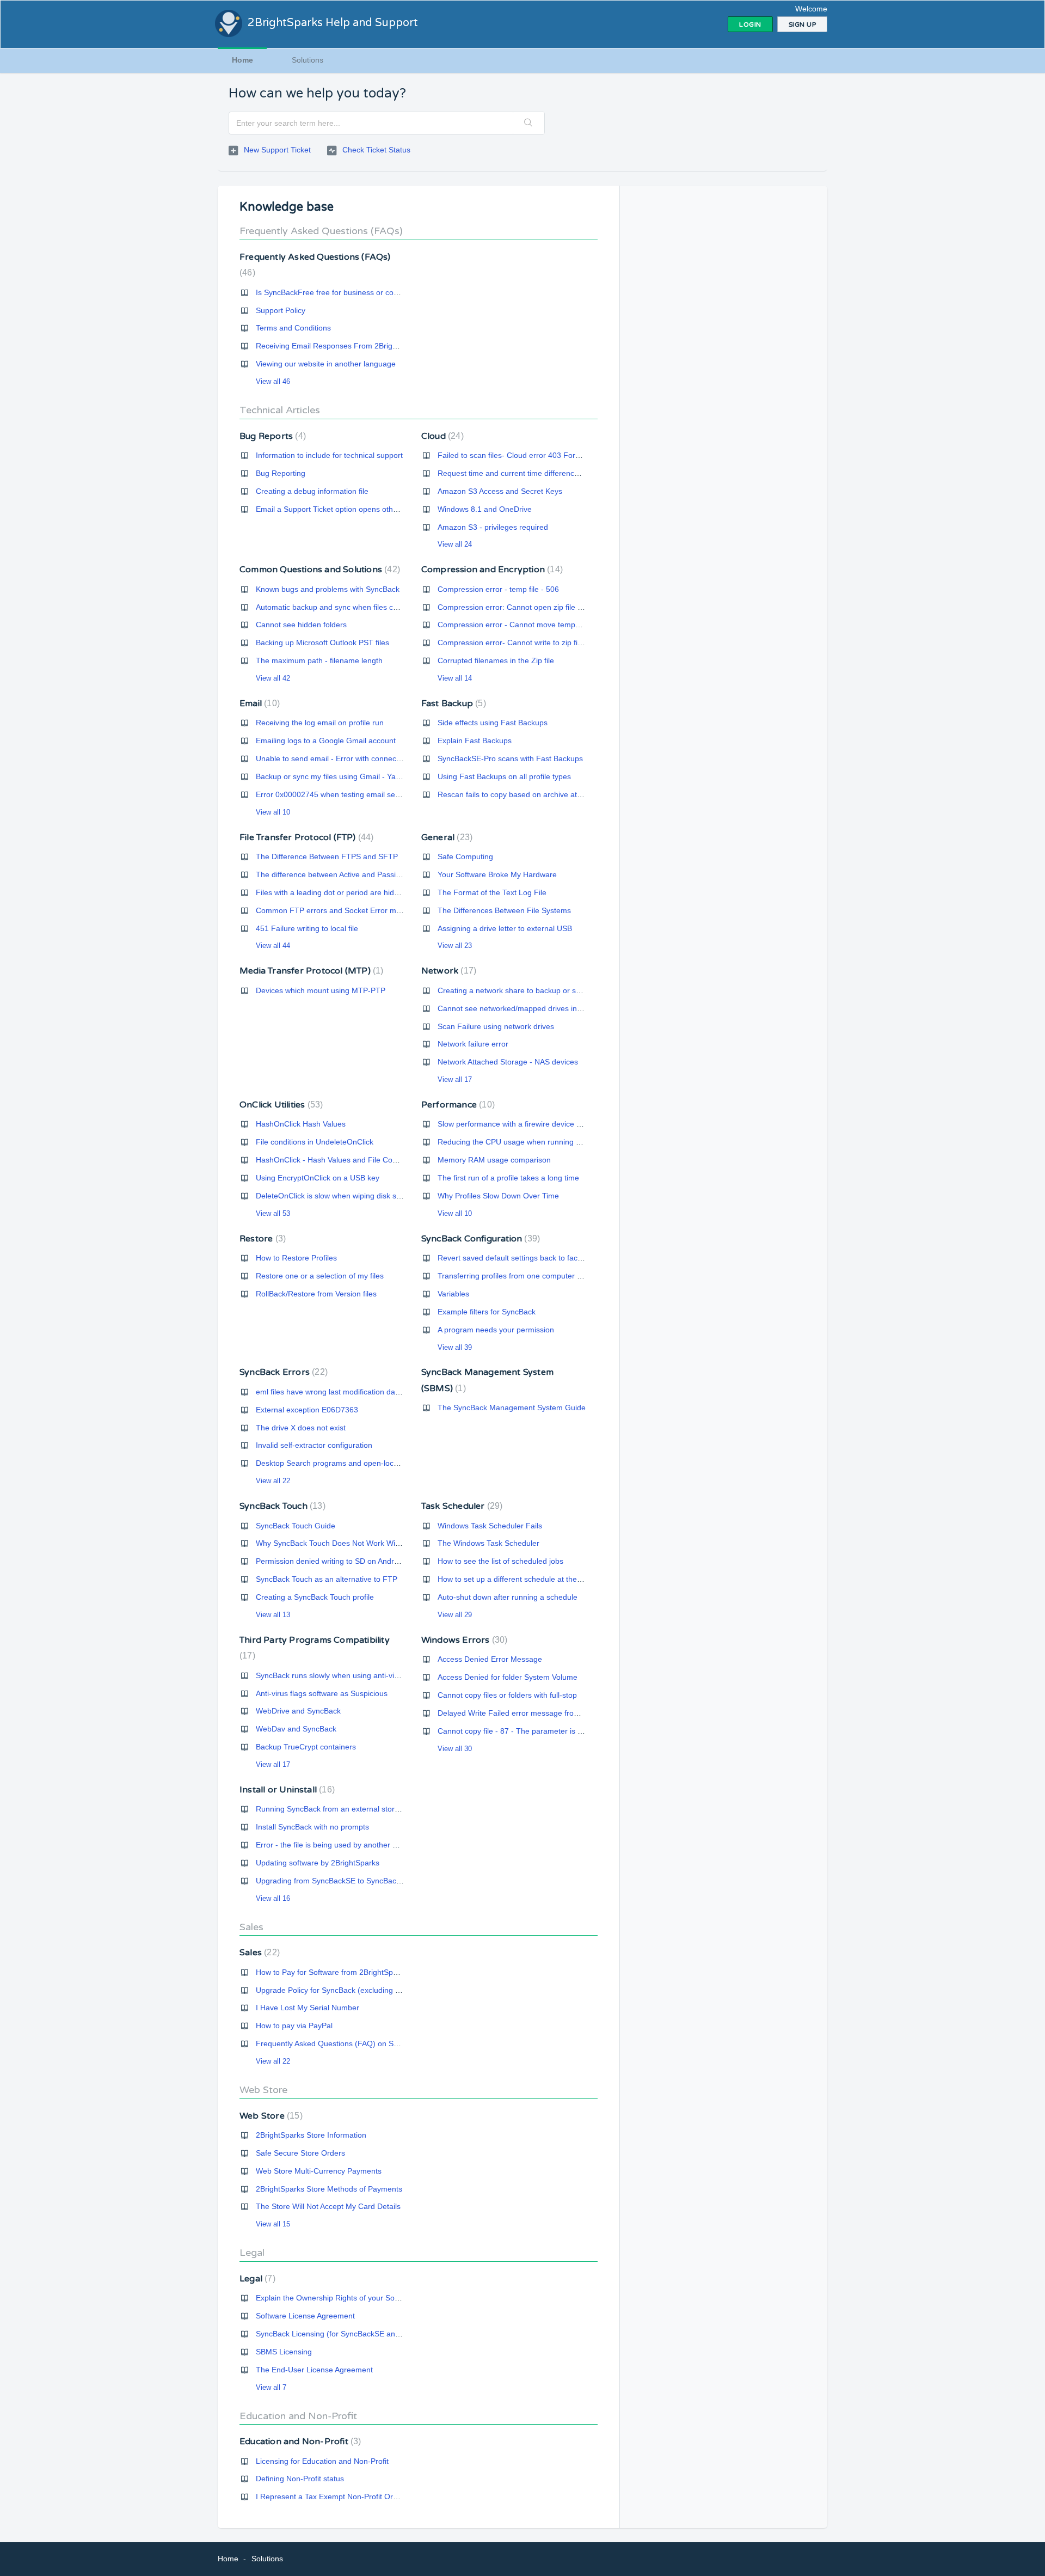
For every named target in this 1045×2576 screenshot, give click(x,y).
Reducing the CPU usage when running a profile (521, 1142)
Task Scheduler (461, 1506)
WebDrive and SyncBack (298, 1711)
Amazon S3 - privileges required (493, 527)
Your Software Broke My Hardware (497, 874)
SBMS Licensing (284, 2352)
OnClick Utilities (280, 1105)
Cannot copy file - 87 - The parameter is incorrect (522, 1731)
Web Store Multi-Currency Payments (319, 2171)
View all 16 (273, 1898)
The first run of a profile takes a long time (508, 1178)
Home (242, 60)
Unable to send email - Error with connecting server (344, 758)
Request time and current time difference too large (524, 473)
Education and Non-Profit (298, 2416)
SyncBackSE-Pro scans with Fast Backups (510, 758)
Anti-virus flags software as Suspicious (322, 1693)
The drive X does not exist (301, 1428)
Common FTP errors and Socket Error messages (340, 910)
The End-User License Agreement (314, 2370)
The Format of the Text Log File (492, 892)
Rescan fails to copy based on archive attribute (518, 794)
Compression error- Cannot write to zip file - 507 (521, 643)
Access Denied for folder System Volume (508, 1677)
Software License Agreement (305, 2316)
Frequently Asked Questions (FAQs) (321, 231)
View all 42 (273, 678)
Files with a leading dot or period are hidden (331, 892)
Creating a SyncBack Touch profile (315, 1597)
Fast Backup (452, 703)
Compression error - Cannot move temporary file (521, 625)
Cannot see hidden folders (301, 625)
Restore (261, 1239)
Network (447, 971)
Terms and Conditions (293, 328)
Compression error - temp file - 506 (498, 589)
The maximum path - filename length (319, 660)
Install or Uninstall (286, 1790)
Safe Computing (465, 856)
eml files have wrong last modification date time (337, 1392)
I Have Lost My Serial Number (308, 2008)
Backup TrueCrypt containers (306, 1747)
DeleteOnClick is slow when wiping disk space (334, 1196)
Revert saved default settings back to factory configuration (537, 1258)
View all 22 (273, 1481)
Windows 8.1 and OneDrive (485, 509)
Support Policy (281, 310)
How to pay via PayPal (294, 2026)
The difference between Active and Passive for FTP (344, 874)
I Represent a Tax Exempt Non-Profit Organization (342, 2497)
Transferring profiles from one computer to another (525, 1276)
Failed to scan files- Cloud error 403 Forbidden (518, 455)
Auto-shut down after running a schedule (508, 1597)
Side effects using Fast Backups (493, 723)
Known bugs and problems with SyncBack (328, 589)
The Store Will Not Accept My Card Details (328, 2206)
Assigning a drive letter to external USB (505, 928)
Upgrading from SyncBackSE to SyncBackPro (334, 1881)
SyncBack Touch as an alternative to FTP (327, 1579)
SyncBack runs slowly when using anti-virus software (346, 1675)
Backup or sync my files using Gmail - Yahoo (332, 776)
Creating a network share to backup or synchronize (525, 990)
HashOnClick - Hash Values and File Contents (335, 1160)
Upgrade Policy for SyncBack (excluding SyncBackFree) (352, 1990)
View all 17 (455, 1079)
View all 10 (273, 812)
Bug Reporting (281, 473)
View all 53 (273, 1213)
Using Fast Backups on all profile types (504, 776)
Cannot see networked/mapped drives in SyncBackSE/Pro (537, 1008)
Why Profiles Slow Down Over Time (498, 1196)
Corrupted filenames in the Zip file (496, 660)
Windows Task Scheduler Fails (490, 1526)
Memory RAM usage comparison (494, 1160)
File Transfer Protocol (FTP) (305, 837)
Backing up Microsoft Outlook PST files (322, 643)
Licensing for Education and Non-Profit (322, 2461)
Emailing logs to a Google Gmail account (326, 741)
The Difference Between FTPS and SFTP (327, 856)
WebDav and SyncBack (296, 1729)
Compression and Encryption (491, 570)
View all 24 (455, 544)
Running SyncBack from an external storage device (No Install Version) (378, 1809)
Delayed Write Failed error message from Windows (525, 1713)
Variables (453, 1294)
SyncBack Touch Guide (296, 1526)
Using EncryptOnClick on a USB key (318, 1178)
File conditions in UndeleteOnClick (315, 1142)
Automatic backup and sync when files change (335, 607)
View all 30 (455, 1749)
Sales (251, 1927)
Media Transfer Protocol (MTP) (310, 971)
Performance (457, 1105)
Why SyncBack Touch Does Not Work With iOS (336, 1543)
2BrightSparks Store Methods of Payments (329, 2189)
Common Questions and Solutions (318, 570)
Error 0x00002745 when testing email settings (335, 794)
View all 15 (273, 2224)
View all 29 (455, 1615)
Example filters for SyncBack (487, 1312)
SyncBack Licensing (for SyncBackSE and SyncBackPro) (353, 2334)
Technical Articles (280, 410)
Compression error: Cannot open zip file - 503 (517, 607)
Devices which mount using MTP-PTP (321, 990)
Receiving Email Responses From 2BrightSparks (339, 346)
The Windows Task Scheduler (488, 1543)
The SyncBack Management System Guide (512, 1408)
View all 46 (273, 381)
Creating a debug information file (312, 491)
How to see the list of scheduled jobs (500, 1561)
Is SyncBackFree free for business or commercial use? (350, 292)
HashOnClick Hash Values (301, 1124)
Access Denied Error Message (490, 1659)
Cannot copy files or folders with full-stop (507, 1695)
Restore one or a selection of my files (320, 1276)
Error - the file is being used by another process (338, 1845)
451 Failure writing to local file (307, 928)
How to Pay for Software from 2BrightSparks (332, 1972)
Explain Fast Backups (475, 741)
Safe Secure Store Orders (300, 2153)
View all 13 (273, 1615)
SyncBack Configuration (479, 1239)
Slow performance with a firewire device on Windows (528, 1124)
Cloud (441, 436)
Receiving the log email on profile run (320, 723)
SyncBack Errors (282, 1372)
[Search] (528, 123)
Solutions (308, 60)
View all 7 (271, 2387)
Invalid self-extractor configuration (314, 1445)
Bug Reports (271, 436)
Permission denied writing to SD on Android (330, 1561)
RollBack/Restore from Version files (316, 1294)
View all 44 (273, 946)
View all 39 (455, 1347)
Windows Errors (463, 1640)
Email (258, 703)
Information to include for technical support (329, 455)
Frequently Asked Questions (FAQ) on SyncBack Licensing (356, 2043)
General (445, 837)
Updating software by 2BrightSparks (318, 1863)
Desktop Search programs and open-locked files (339, 1463)
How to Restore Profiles (296, 1258)
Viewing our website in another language (326, 364)
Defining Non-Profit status (300, 2479)
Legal (252, 2253)
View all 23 (455, 946)
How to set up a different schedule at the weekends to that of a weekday (562, 1579)
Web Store (263, 2090)
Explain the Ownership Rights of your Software (336, 2298)
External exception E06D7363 (307, 1410)
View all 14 (455, 678)
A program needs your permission (496, 1330)
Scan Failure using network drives (496, 1026)
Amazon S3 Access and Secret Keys (500, 491)
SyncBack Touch (281, 1506)
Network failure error (473, 1044)
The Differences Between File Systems (504, 910)
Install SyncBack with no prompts (312, 1827)
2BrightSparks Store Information (311, 2135)
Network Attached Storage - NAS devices (508, 1062)
